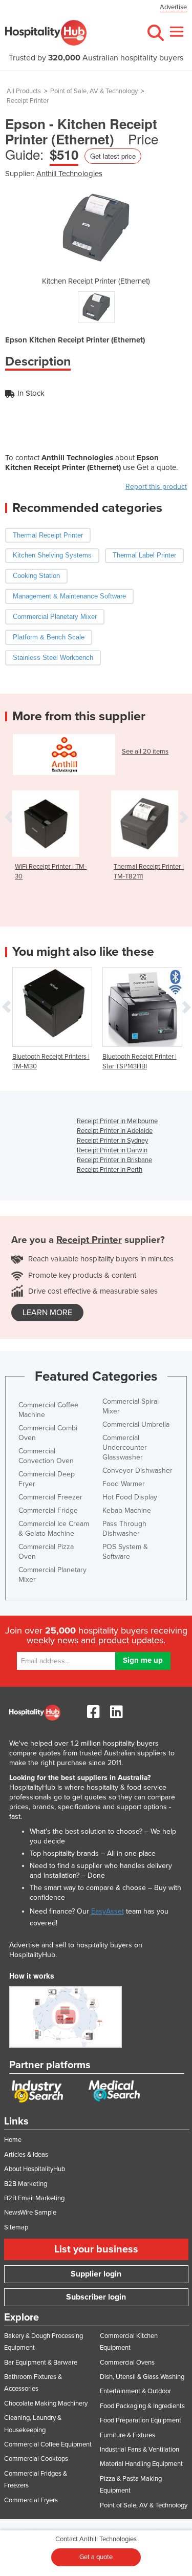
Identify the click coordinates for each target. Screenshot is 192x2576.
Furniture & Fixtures (127, 2435)
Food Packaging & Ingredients (142, 2406)
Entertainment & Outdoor (135, 2391)
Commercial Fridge (48, 1510)
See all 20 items (145, 752)
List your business (96, 2249)
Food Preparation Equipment (141, 2420)
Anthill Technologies (69, 174)
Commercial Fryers (31, 2500)
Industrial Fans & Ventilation (140, 2450)
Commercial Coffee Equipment (48, 2444)
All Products (24, 91)
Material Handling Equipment (141, 2464)
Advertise (173, 7)
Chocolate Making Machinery (46, 2403)
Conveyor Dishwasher (137, 1471)
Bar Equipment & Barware (41, 2363)
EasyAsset (108, 1911)
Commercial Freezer (50, 1497)
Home (13, 2140)
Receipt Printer (28, 101)
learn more (47, 1313)
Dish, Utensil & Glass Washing (142, 2377)
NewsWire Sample (30, 2213)
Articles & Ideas (26, 2155)
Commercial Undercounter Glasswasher (125, 1447)
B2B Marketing (26, 2184)
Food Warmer (124, 1484)
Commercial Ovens (127, 2363)
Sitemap (16, 2227)
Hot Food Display (130, 1497)
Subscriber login (96, 2297)
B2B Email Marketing (34, 2198)
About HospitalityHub (35, 2169)
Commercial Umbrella (136, 1424)
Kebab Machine (127, 1510)
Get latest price (113, 156)
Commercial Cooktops (36, 2459)
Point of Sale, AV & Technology (94, 91)
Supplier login (96, 2274)
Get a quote (96, 2557)
